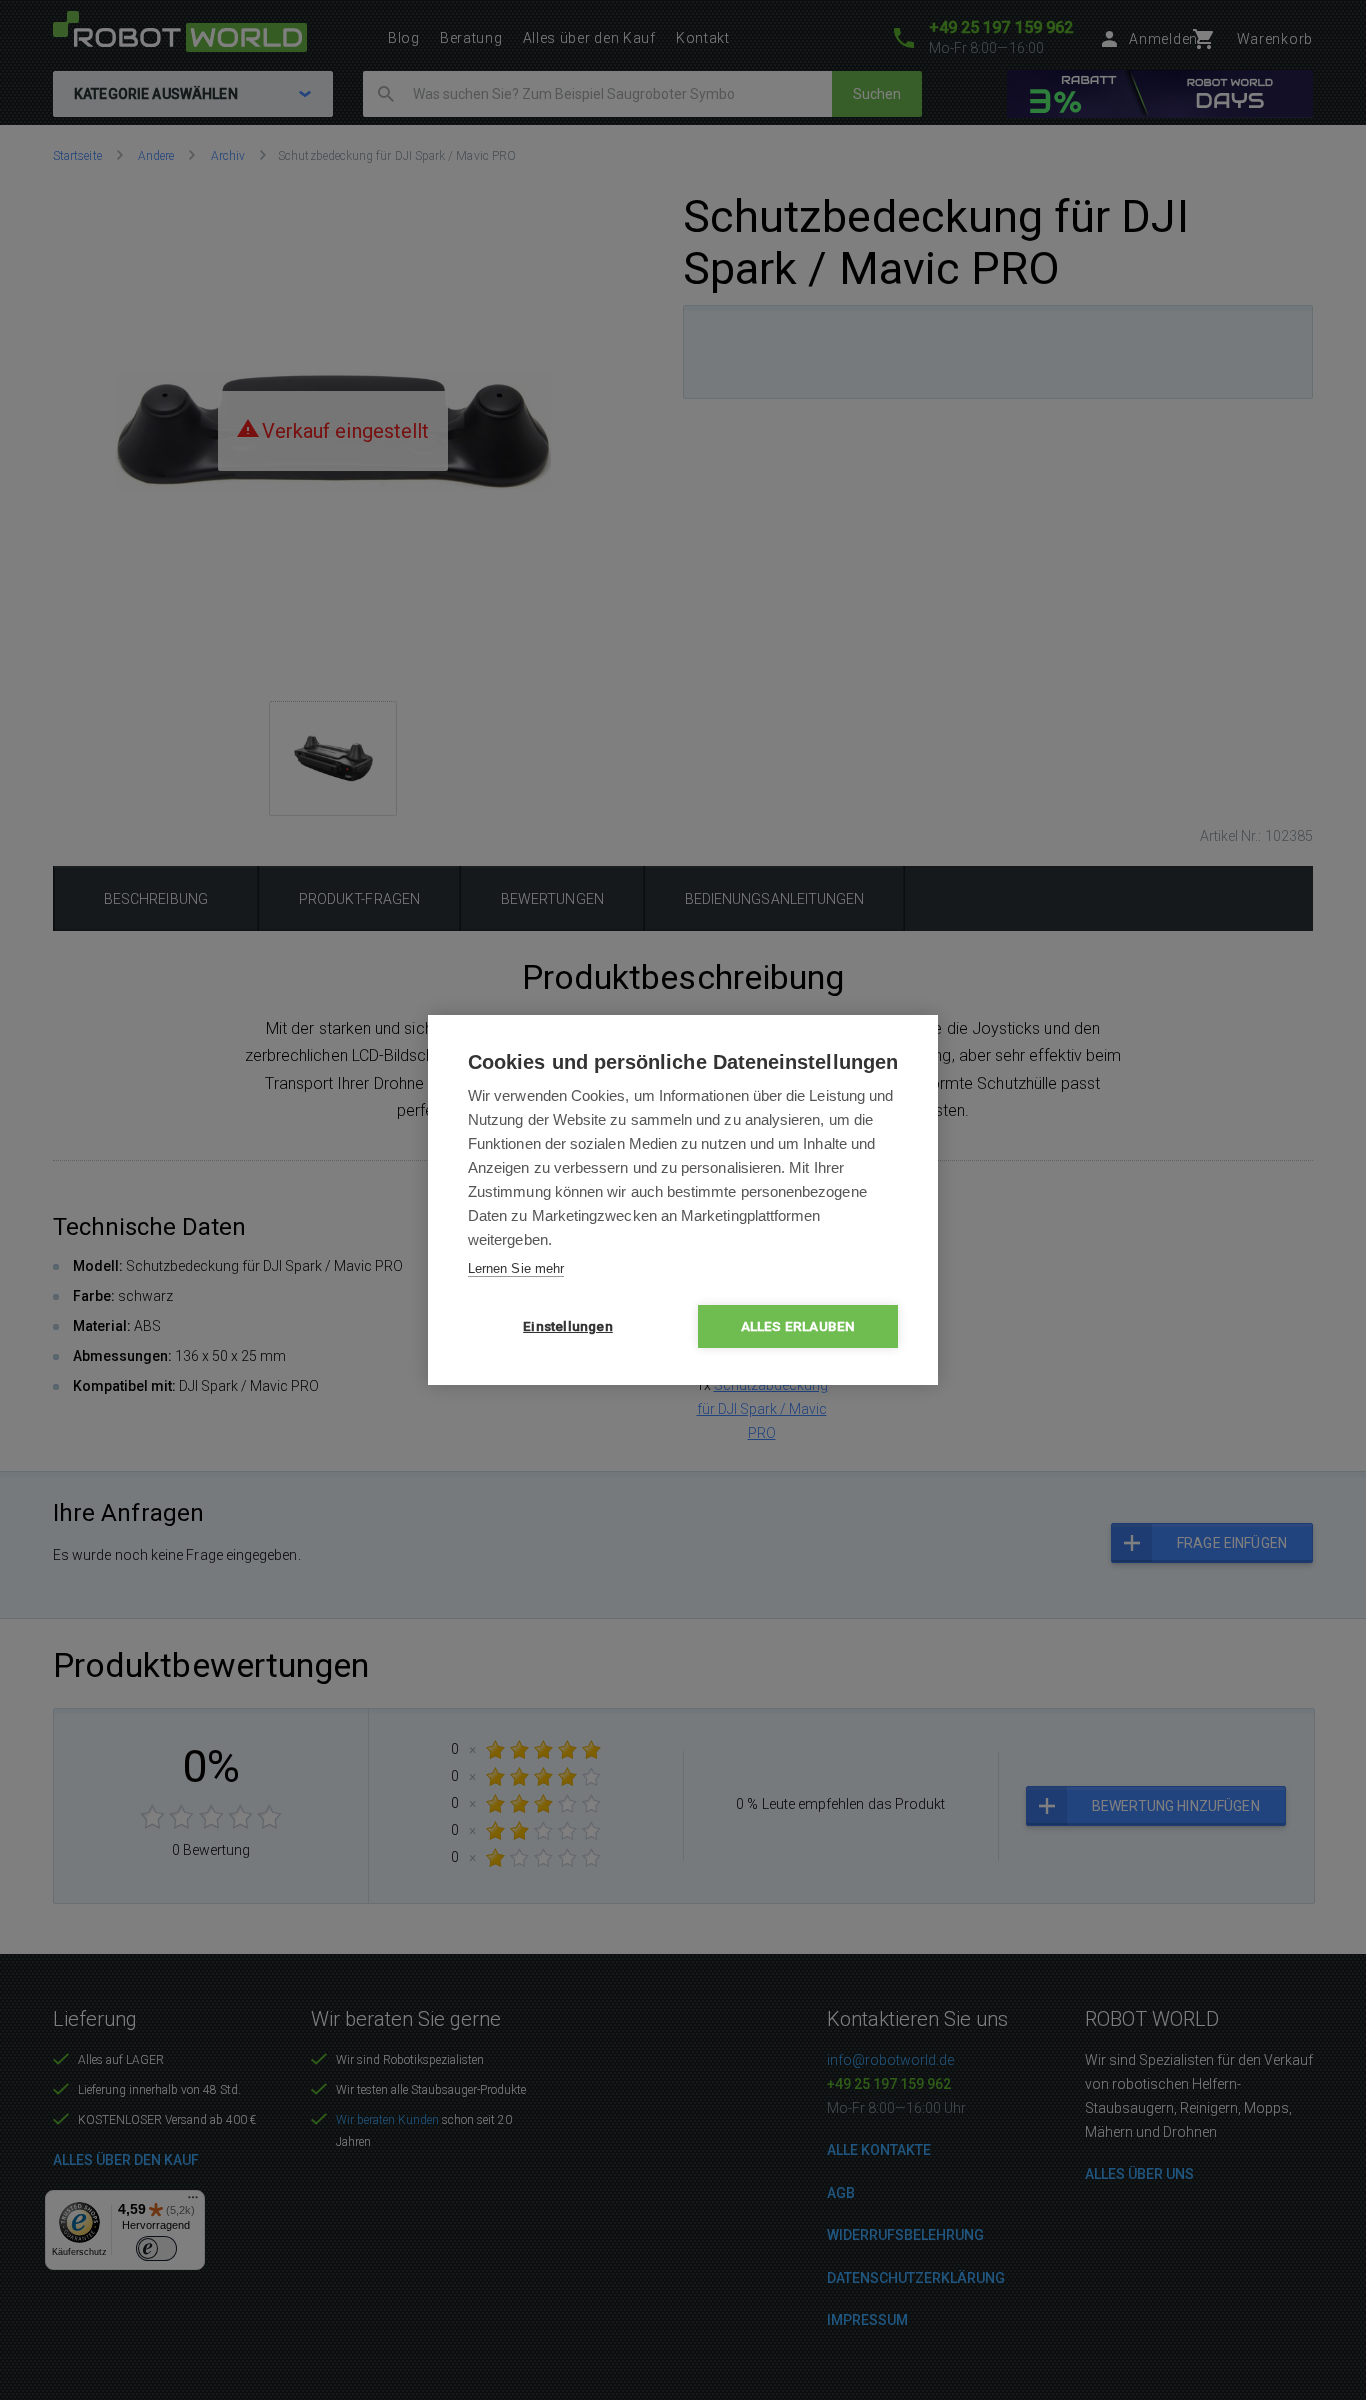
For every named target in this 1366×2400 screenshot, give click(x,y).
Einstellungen (568, 1326)
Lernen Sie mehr (516, 1268)
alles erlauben (798, 1326)
